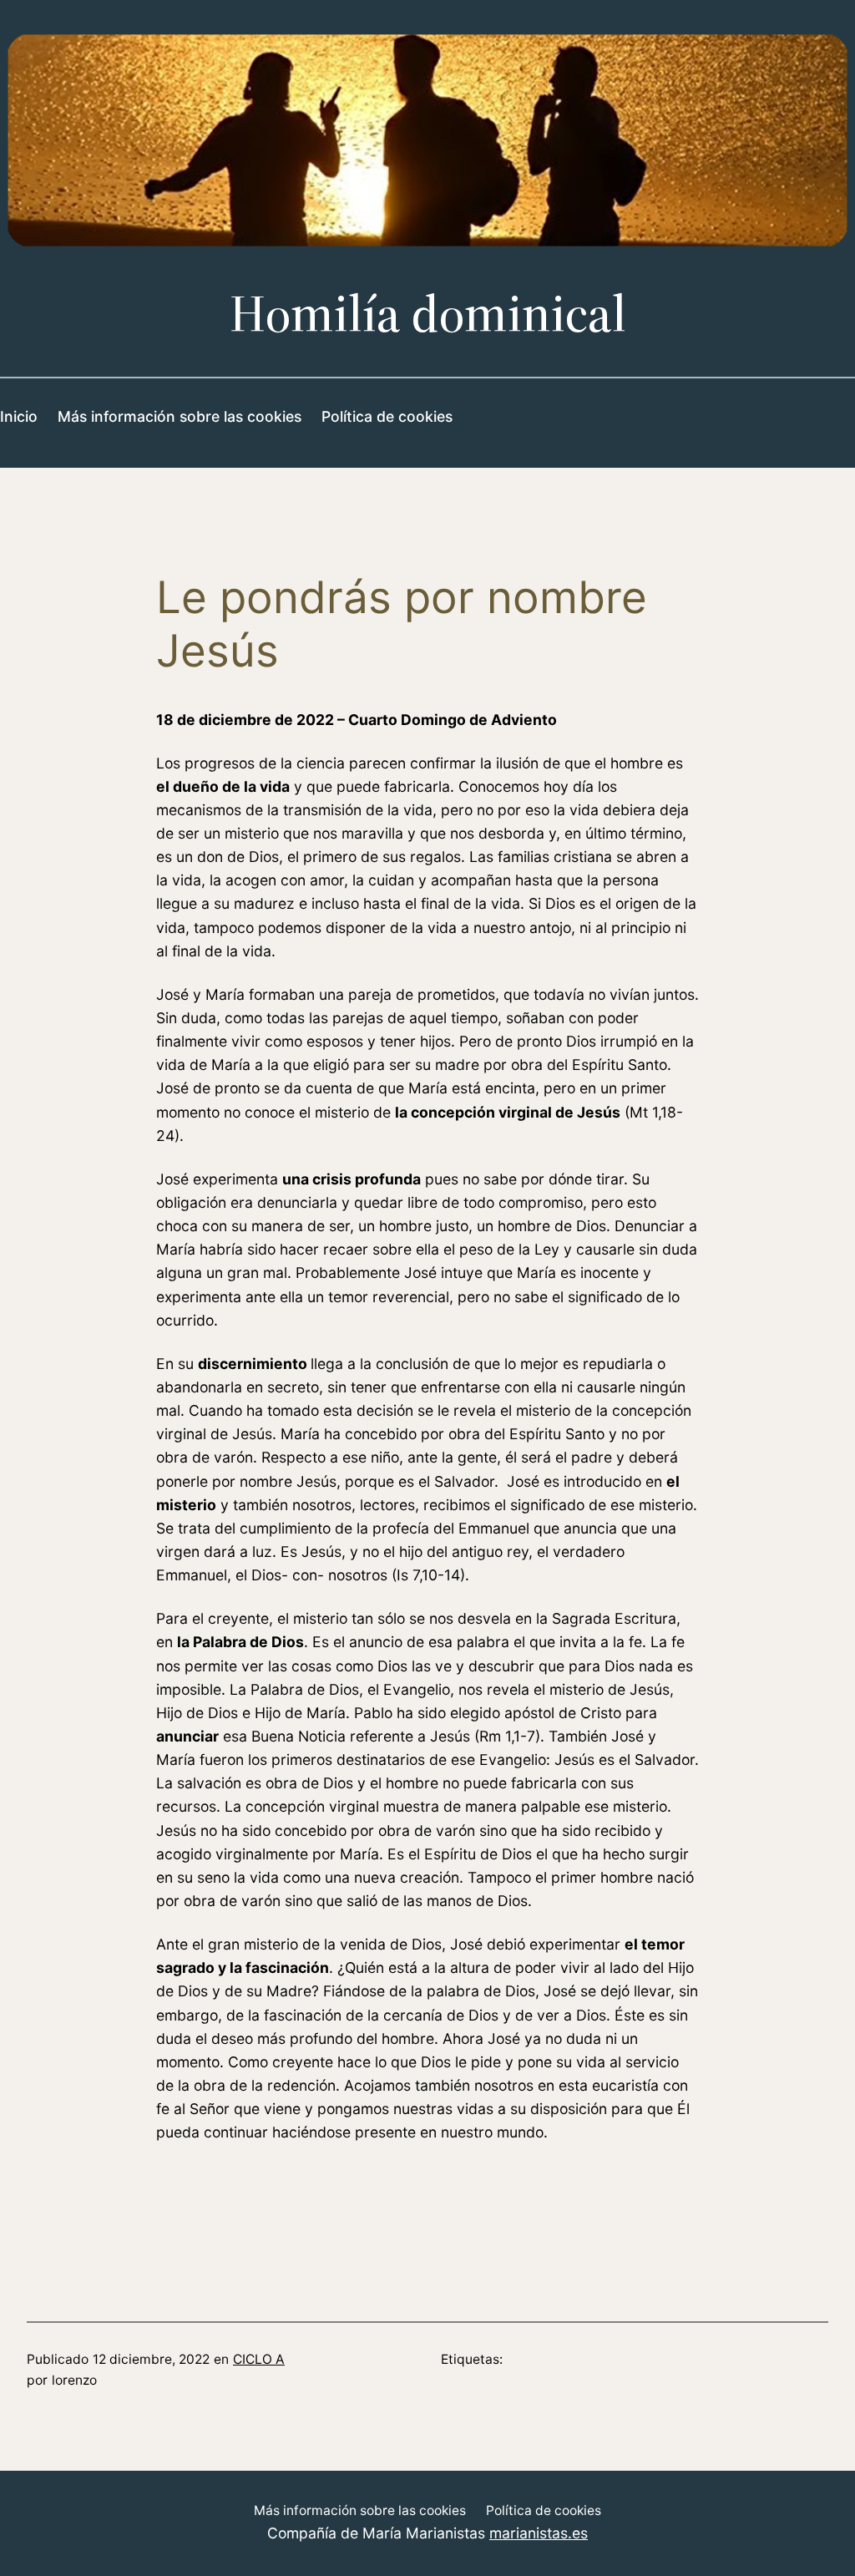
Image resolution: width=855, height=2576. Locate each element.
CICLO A (259, 2359)
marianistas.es (539, 2533)
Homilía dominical (428, 314)
